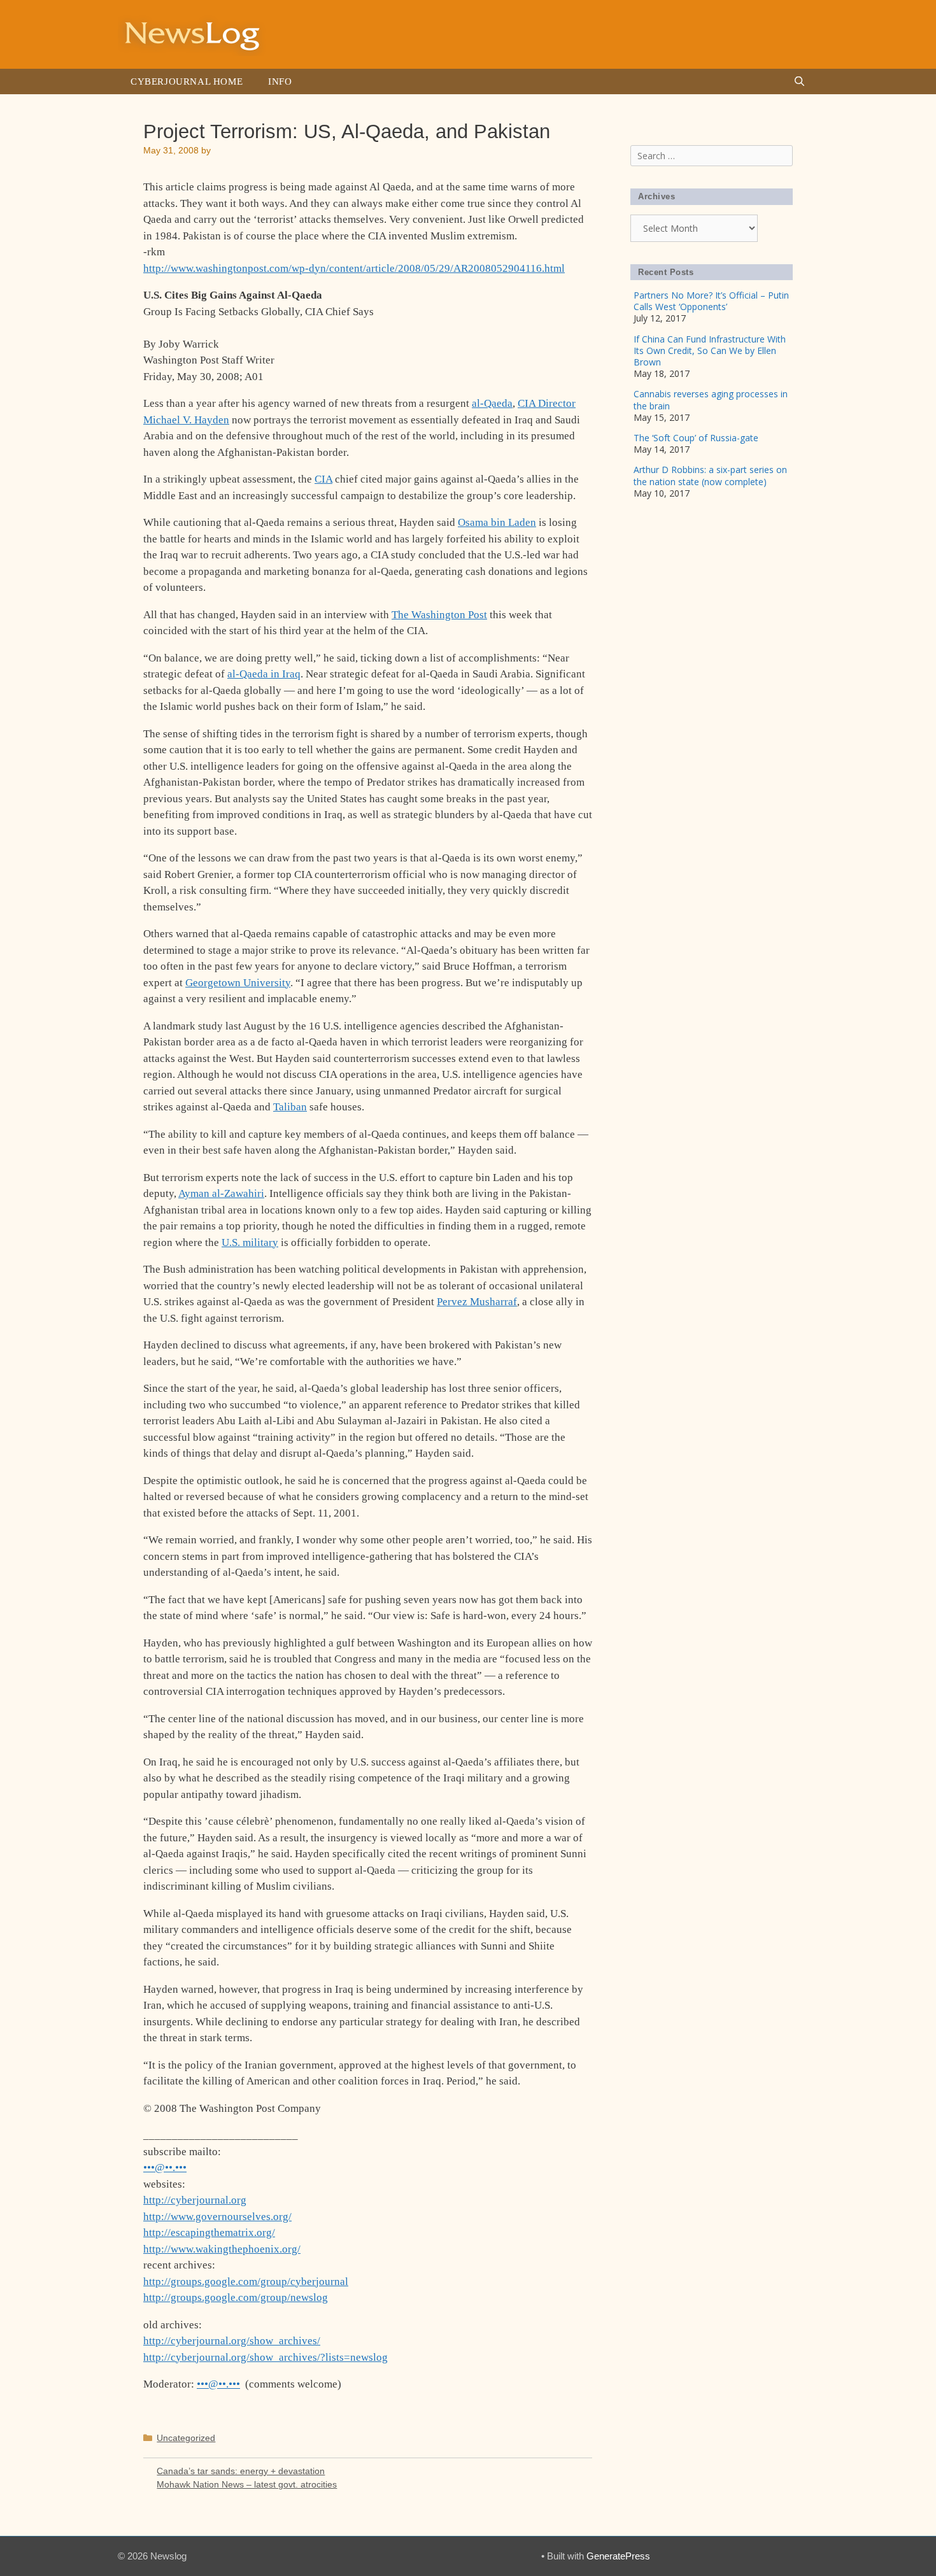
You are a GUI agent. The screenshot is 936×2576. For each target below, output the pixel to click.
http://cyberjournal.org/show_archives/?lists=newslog (266, 2357)
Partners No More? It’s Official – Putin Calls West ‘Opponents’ (711, 301)
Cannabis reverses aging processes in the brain (711, 400)
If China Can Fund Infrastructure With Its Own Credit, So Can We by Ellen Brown (710, 350)
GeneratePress (618, 2556)
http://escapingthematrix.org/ (209, 2233)
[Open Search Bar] (799, 81)
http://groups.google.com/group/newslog (236, 2297)
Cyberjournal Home (187, 81)
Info (280, 81)
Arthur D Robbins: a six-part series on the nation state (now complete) (710, 475)
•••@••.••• (165, 2168)
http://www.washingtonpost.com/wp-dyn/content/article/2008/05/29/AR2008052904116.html (354, 268)
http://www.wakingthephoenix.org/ (222, 2249)
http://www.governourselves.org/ (217, 2217)
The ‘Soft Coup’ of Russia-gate (696, 438)
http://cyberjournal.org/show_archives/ (232, 2341)
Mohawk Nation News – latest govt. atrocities (247, 2484)
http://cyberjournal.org (195, 2200)
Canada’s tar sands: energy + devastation (241, 2471)
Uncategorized (186, 2438)
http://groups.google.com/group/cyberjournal (246, 2282)
